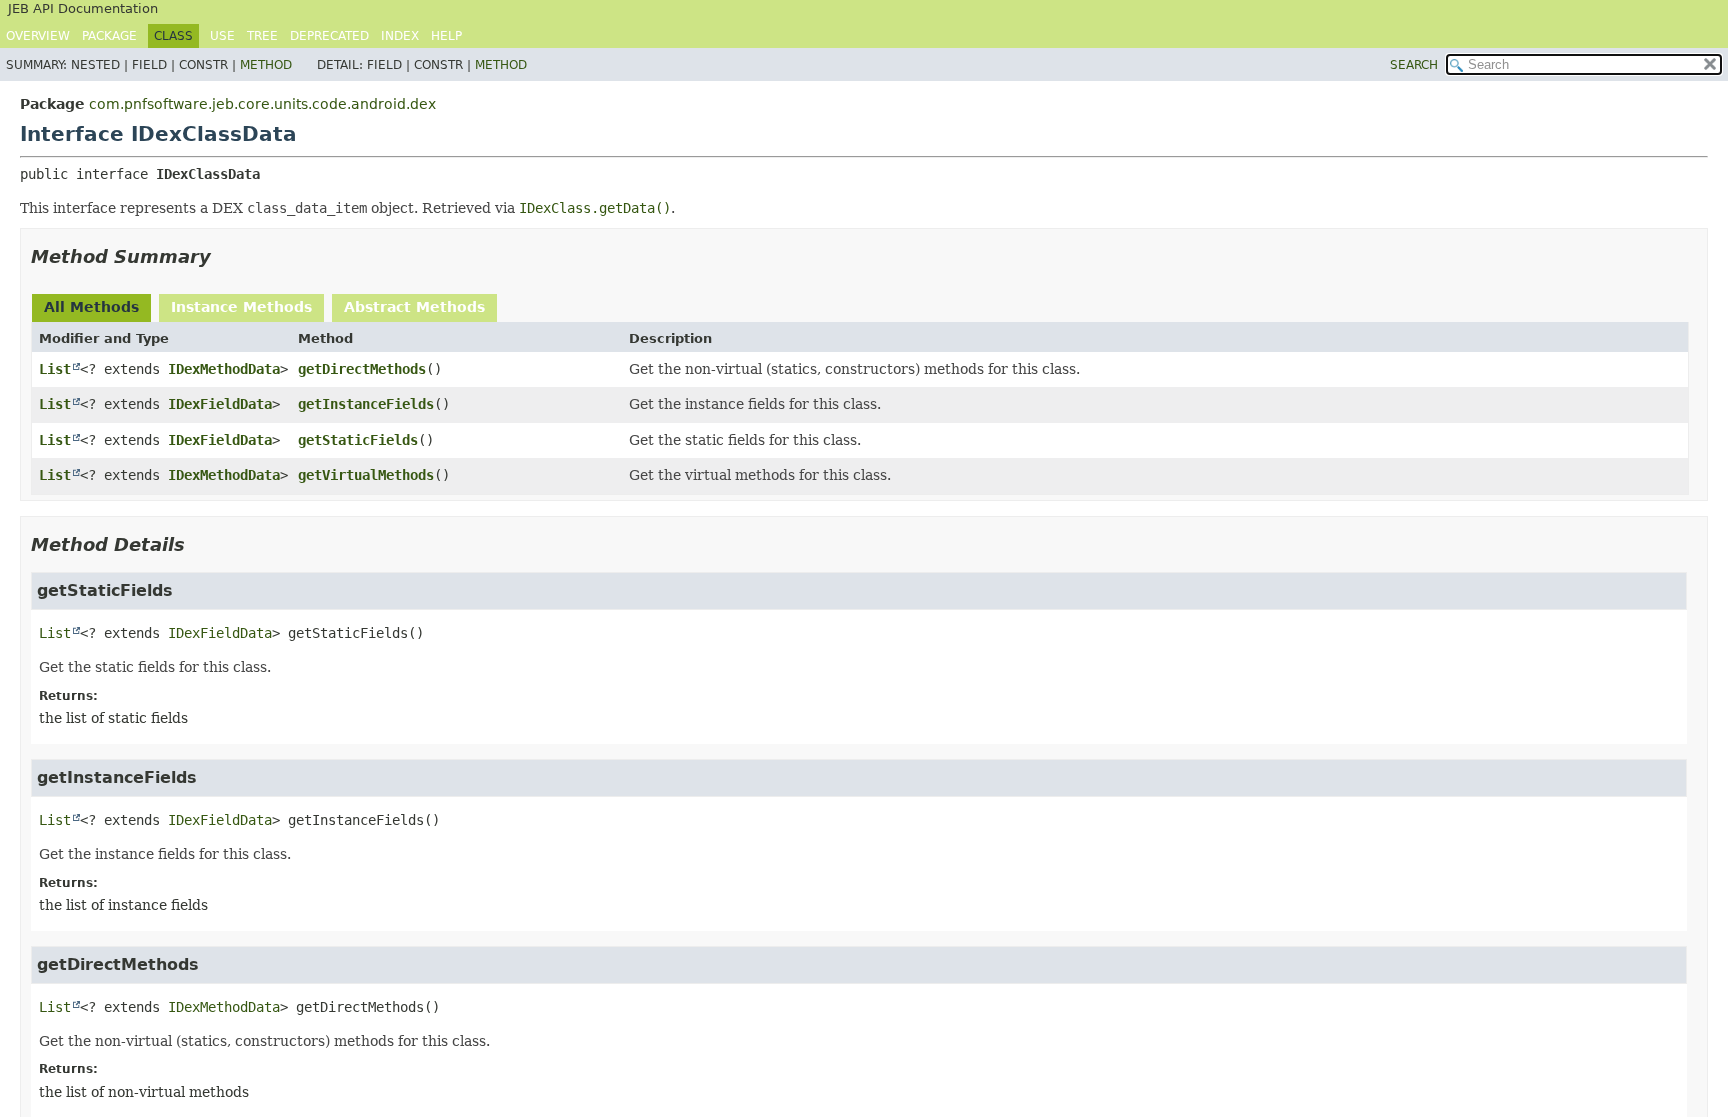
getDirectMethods (362, 369)
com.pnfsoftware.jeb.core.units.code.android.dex (262, 104)
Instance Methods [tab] (241, 307)
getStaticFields (358, 440)
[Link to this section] (225, 256)
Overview (38, 36)
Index (400, 36)
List (55, 369)
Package (109, 36)
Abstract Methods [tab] (414, 307)
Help (446, 36)
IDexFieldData (220, 404)
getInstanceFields (366, 404)
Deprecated (329, 36)
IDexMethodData (224, 369)
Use (222, 36)
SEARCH (1414, 65)
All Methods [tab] (91, 307)
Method (266, 65)
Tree (262, 36)
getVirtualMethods (366, 475)
